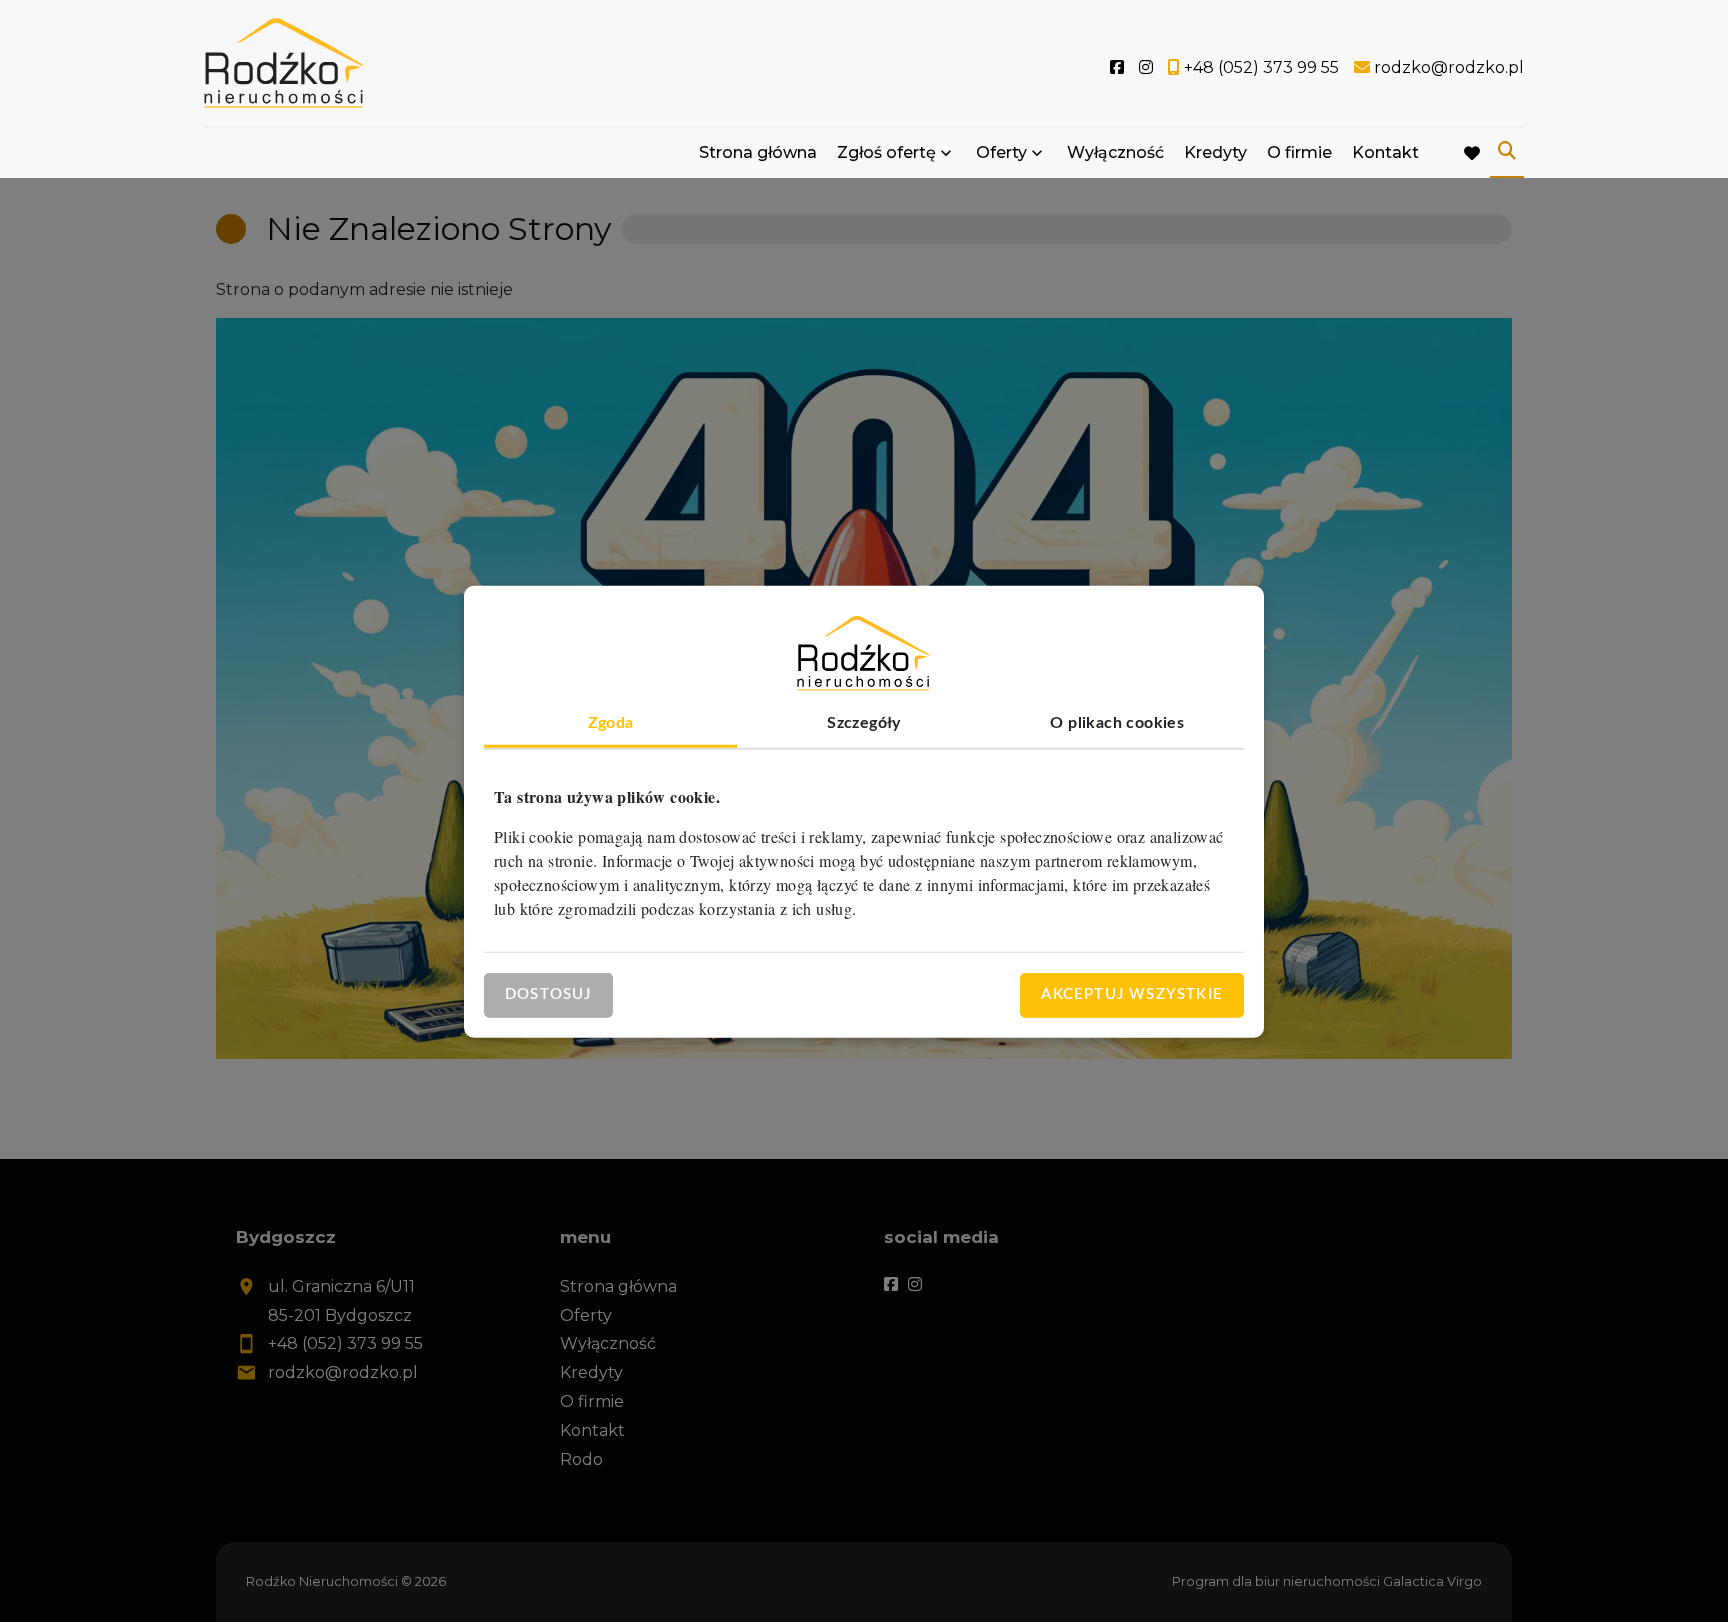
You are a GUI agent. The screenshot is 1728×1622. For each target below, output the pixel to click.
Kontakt (1385, 152)
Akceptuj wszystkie (1132, 993)
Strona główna (758, 152)
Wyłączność (1115, 152)
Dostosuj (548, 993)
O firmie (1299, 152)
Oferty (1001, 152)
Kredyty (1215, 152)
